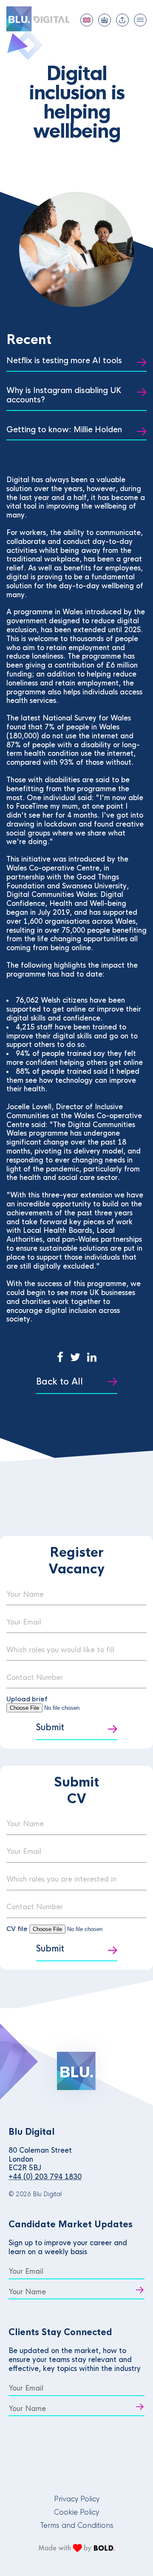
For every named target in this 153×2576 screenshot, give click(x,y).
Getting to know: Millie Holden (64, 430)
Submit (50, 1727)
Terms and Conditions (77, 2525)
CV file (18, 1929)
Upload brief (27, 1699)
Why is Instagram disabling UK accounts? (64, 395)
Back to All (59, 1382)
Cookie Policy (76, 2512)
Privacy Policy (77, 2499)
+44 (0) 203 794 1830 (45, 2177)
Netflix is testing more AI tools (64, 361)
